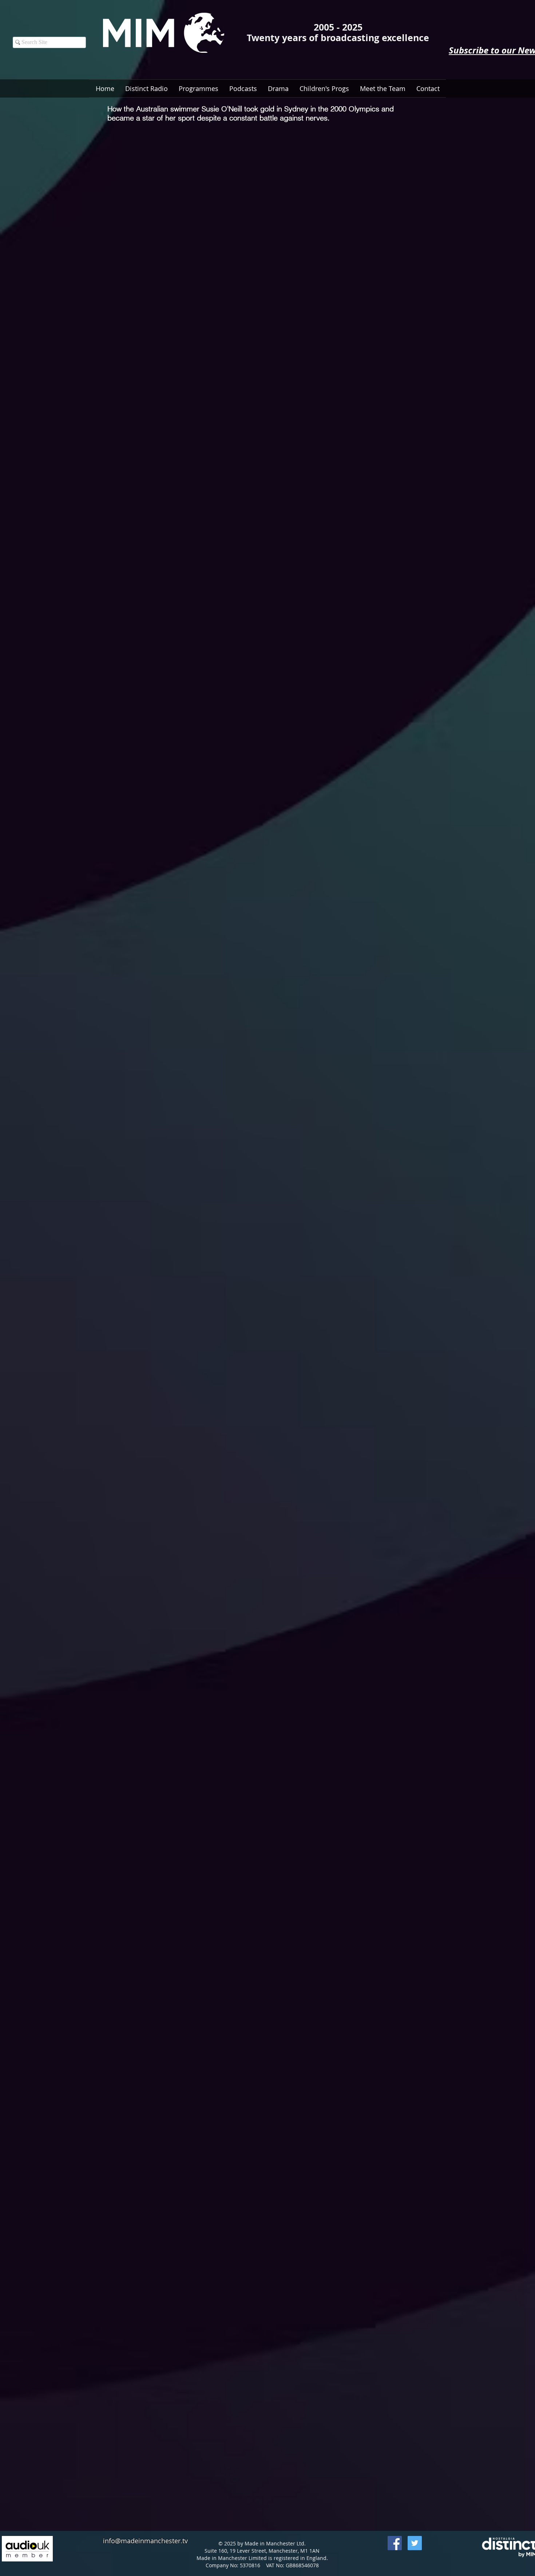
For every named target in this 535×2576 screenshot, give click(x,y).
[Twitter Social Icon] (415, 2543)
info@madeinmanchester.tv (145, 2541)
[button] (243, 88)
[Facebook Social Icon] (395, 2543)
